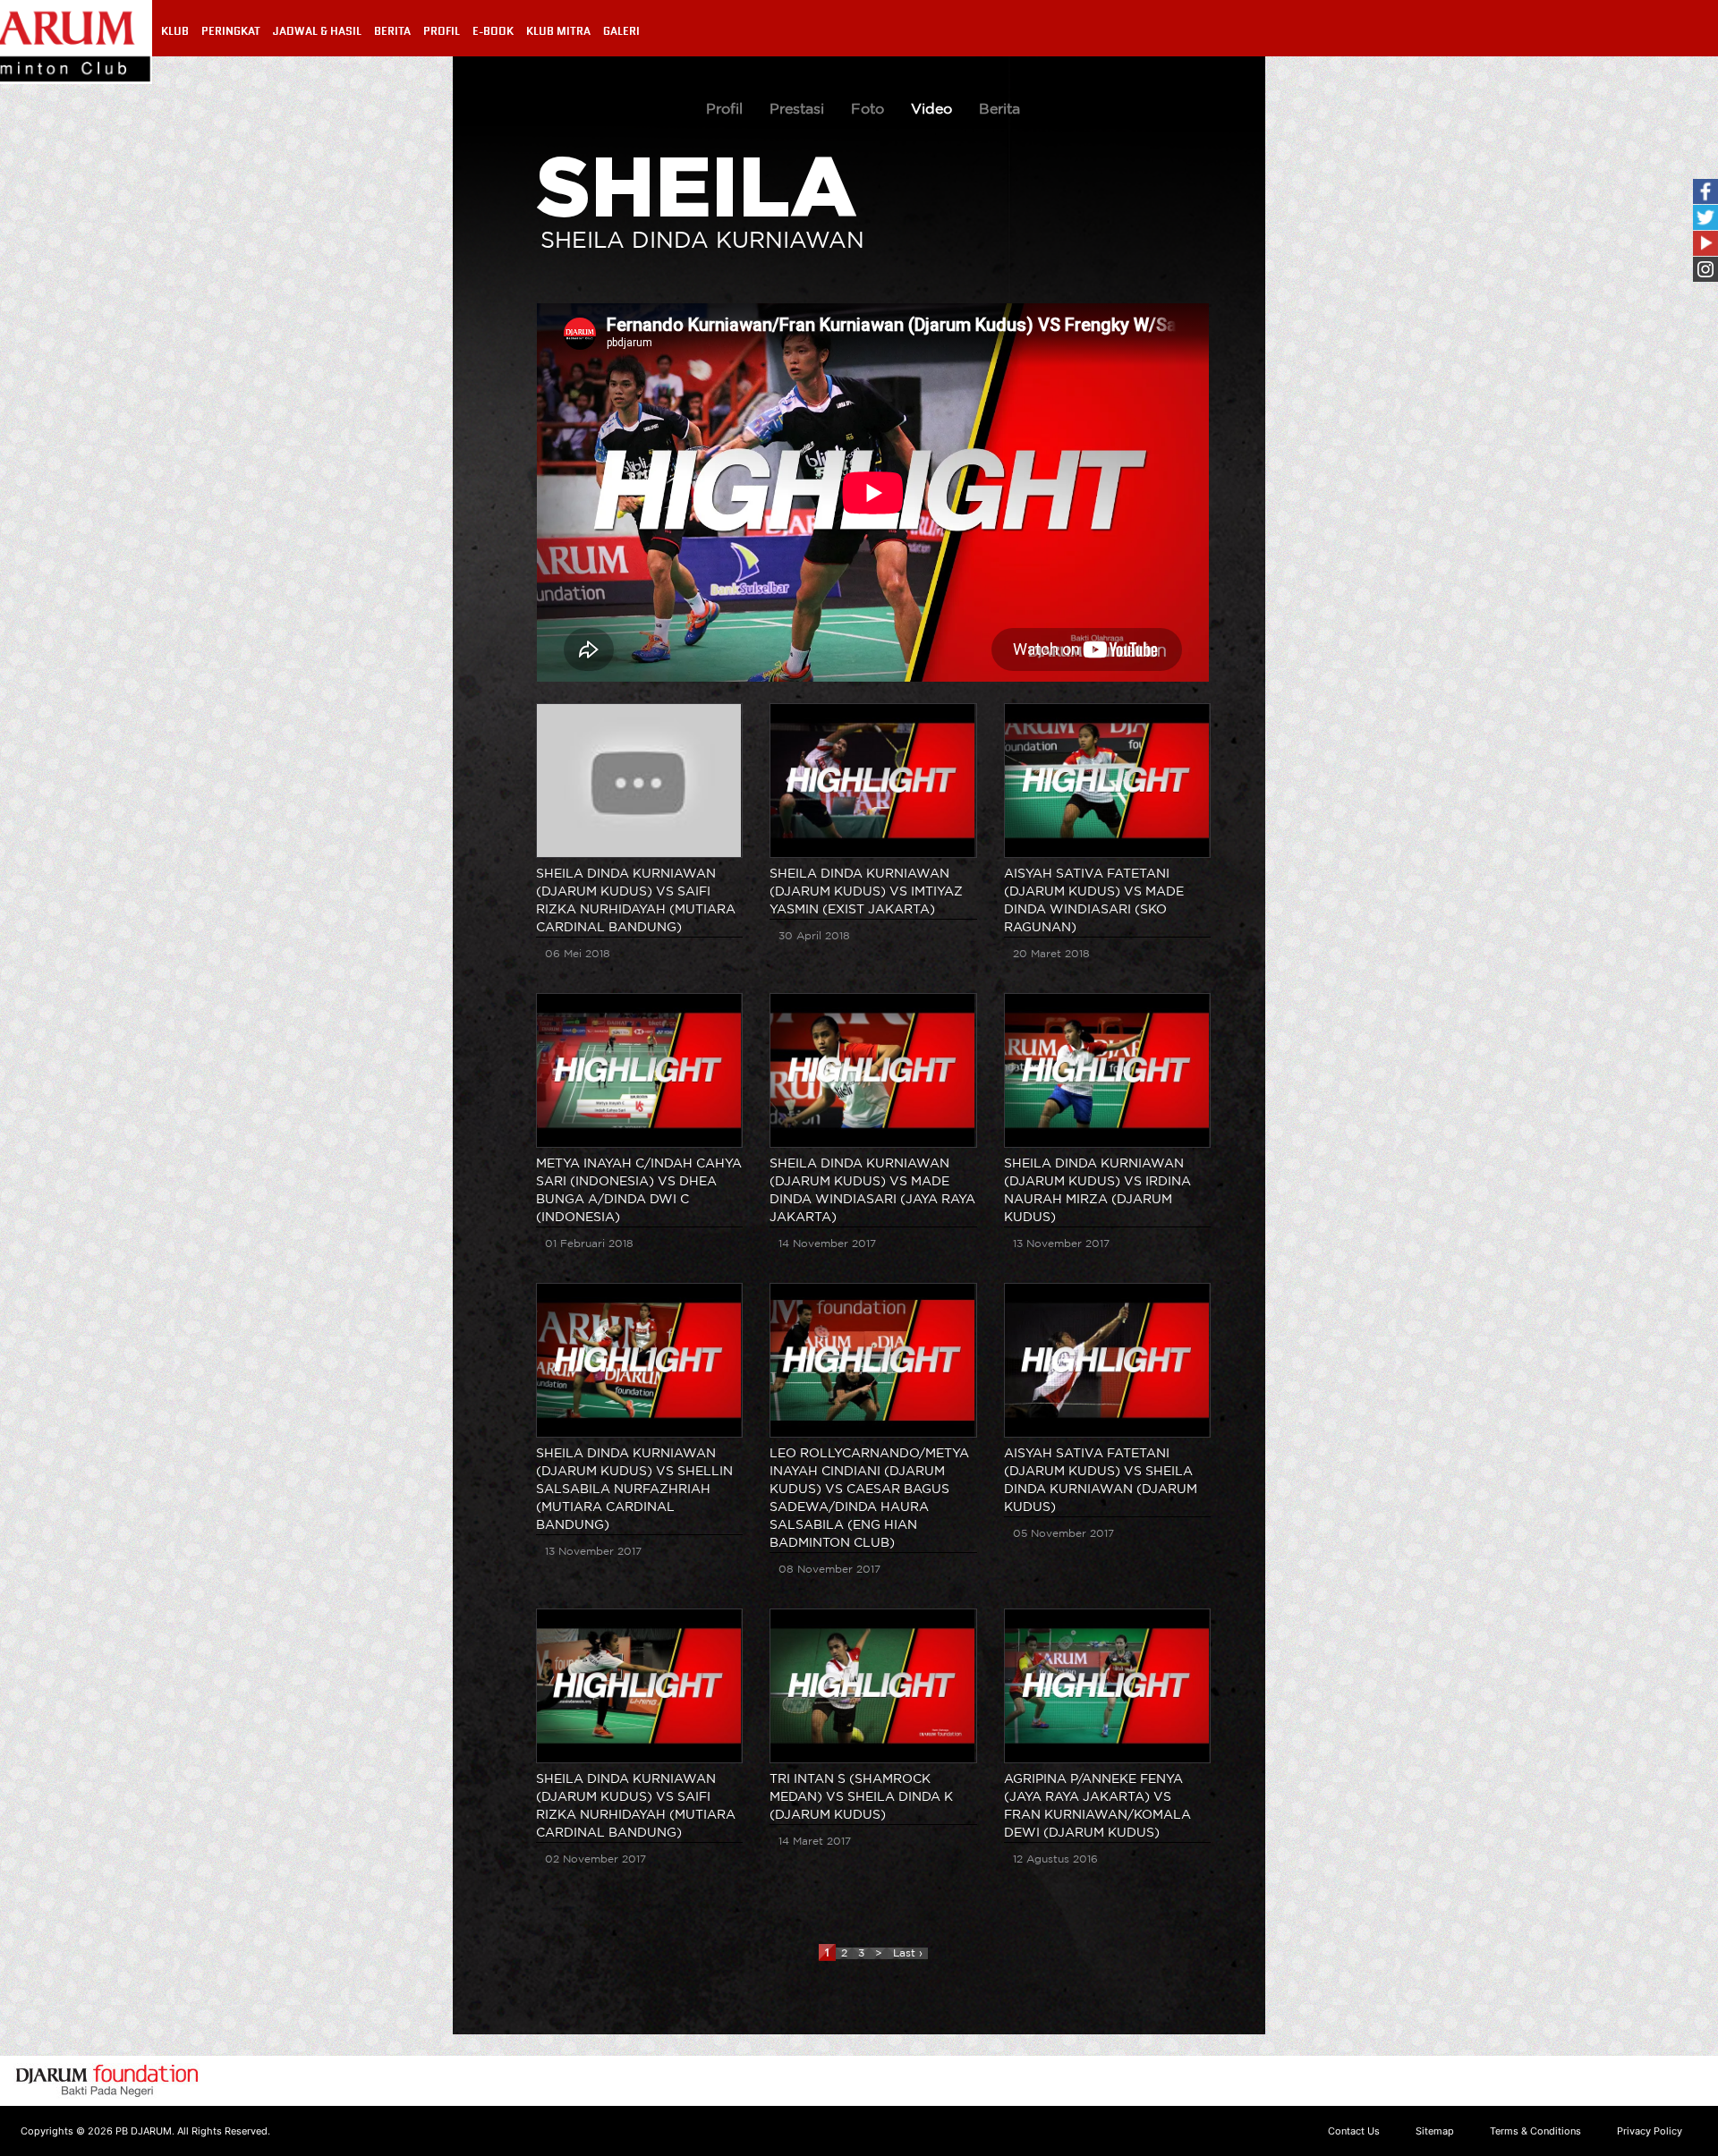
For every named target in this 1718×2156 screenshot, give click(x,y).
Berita (999, 110)
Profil (724, 110)
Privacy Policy (1650, 2131)
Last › (908, 1953)
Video (931, 110)
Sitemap (1435, 2131)
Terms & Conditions (1535, 2131)
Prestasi (797, 110)
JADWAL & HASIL (317, 31)
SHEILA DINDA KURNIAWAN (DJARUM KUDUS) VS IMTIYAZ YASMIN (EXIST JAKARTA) (866, 892)
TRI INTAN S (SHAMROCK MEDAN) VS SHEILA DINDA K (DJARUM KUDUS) (861, 1797)
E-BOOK (493, 31)
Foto (868, 110)
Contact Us (1354, 2131)
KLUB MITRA (558, 31)
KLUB (175, 31)
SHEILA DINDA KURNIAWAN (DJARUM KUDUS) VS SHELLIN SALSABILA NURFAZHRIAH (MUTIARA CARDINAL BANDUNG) (634, 1490)
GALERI (621, 31)
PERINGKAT (231, 31)
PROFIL (442, 31)
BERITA (392, 31)
